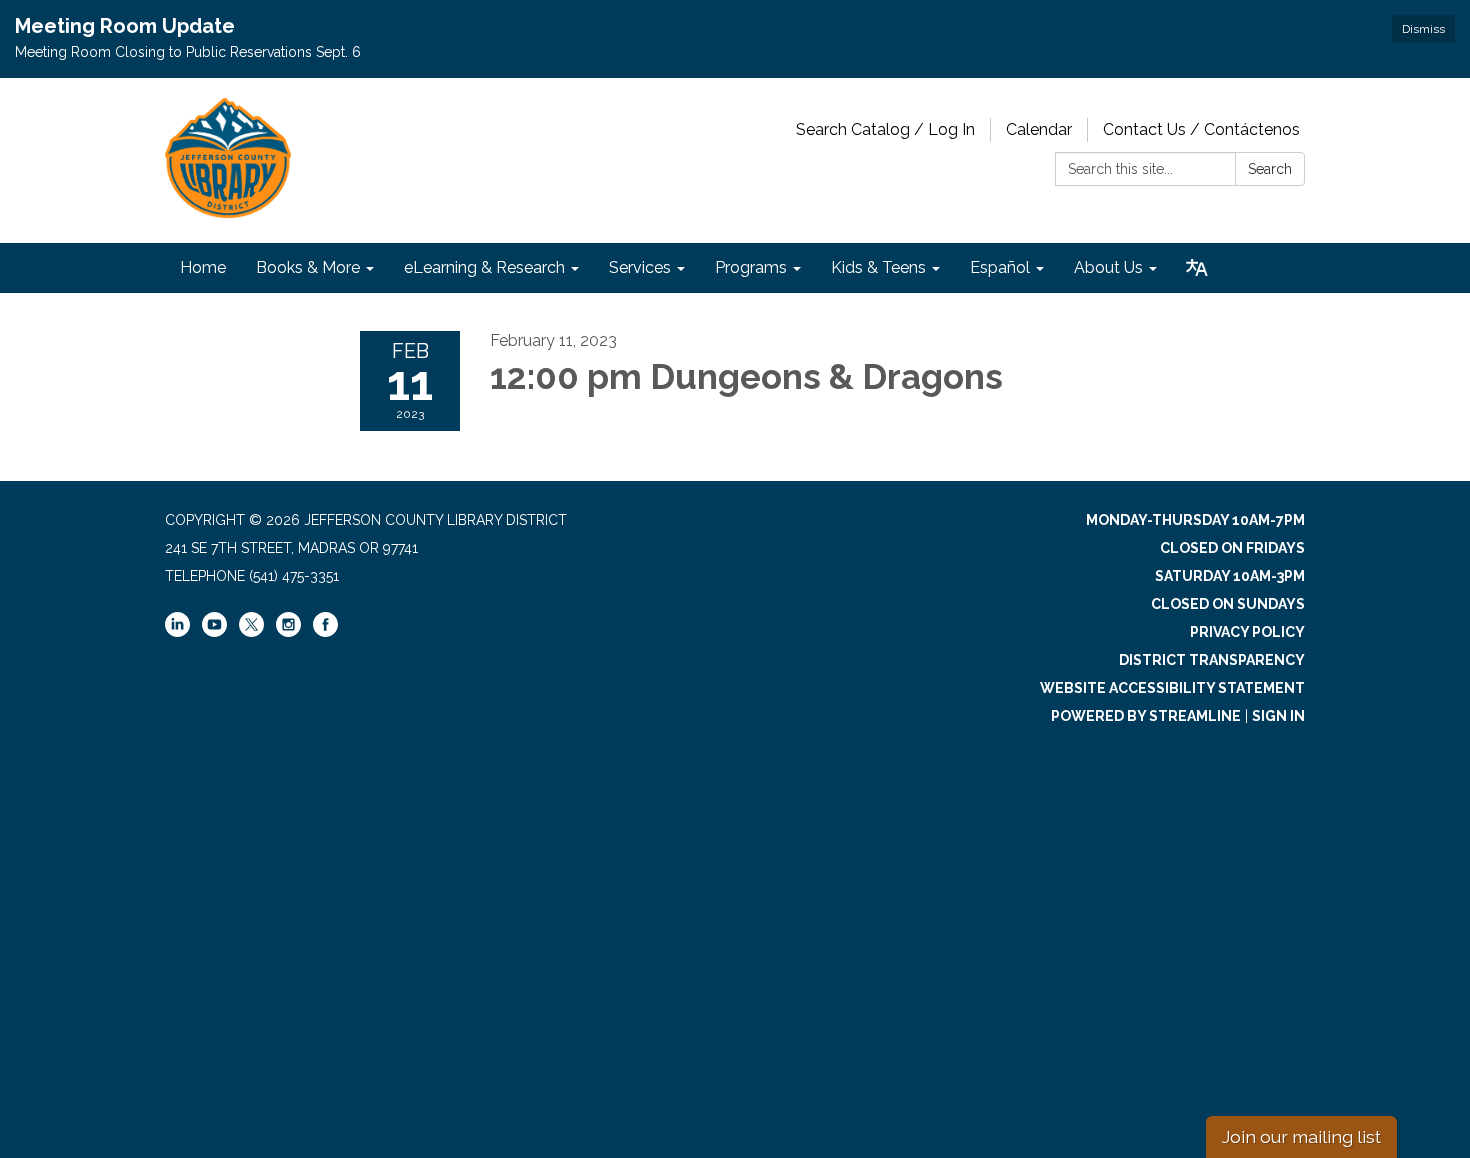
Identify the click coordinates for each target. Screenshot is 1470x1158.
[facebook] (325, 632)
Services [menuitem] (640, 267)
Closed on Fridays (1232, 548)
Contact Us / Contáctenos (1201, 129)
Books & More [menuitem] (308, 267)
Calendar (1039, 129)
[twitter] (251, 626)
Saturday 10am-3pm (1230, 576)
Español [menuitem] (1000, 267)
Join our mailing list (1301, 1136)
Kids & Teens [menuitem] (878, 267)
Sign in (1278, 716)
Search (1270, 169)
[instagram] (288, 632)
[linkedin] (177, 632)
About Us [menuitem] (1108, 267)
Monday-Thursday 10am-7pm (1195, 520)
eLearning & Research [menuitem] (484, 267)
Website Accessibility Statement (1172, 688)
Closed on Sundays (1228, 604)
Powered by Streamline (1146, 716)
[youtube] (214, 632)
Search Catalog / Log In (885, 129)
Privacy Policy (1247, 632)
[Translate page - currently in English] (1197, 268)
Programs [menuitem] (751, 267)
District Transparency (1212, 660)
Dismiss (1423, 29)
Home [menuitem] (203, 267)
